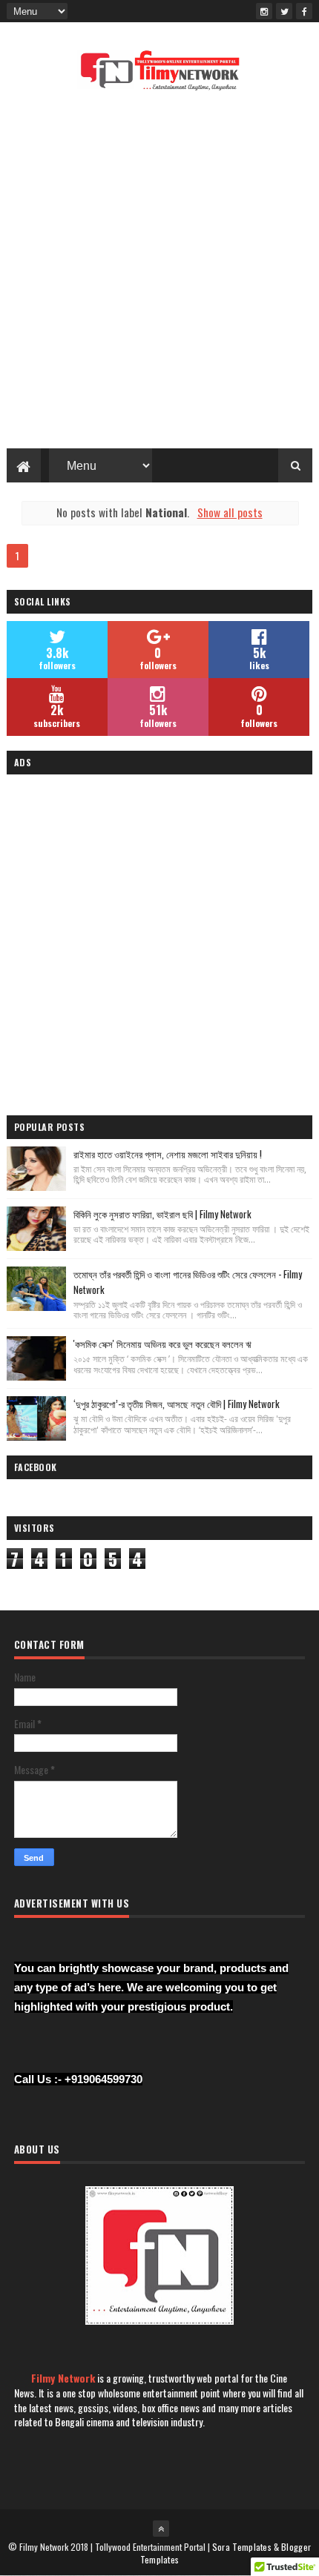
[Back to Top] (161, 2529)
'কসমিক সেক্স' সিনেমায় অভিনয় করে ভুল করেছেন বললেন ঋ (162, 1344)
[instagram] (264, 11)
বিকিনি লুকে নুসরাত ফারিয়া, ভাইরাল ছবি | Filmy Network (162, 1214)
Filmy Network (63, 2378)
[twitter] (284, 11)
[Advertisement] (159, 274)
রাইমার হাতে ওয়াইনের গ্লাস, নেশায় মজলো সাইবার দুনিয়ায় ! (168, 1154)
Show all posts (230, 512)
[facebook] (304, 11)
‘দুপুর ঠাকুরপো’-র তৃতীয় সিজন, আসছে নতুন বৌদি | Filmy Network (177, 1404)
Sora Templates (242, 2547)
